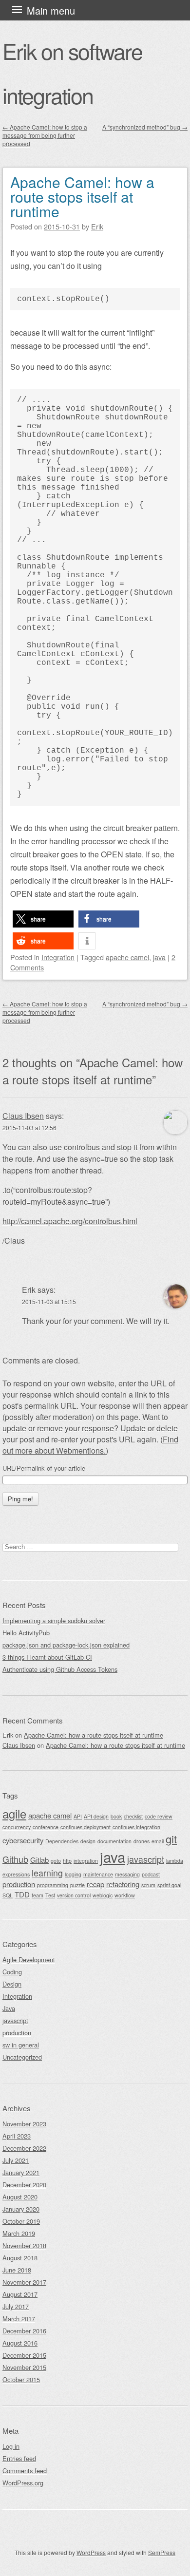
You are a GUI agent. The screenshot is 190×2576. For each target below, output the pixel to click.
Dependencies (62, 1841)
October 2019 (21, 2221)
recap (95, 1884)
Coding (12, 1972)
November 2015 (24, 2367)
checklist (133, 1816)
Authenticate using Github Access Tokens (60, 1669)
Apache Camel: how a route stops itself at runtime (82, 197)
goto (56, 1861)
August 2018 (20, 2258)
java (159, 957)
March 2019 (19, 2233)
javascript (146, 1859)
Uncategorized (22, 2057)
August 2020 (20, 2197)
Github (15, 1859)
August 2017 (20, 2294)
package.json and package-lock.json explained (66, 1645)
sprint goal (169, 1885)
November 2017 (24, 2282)
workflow (125, 1895)
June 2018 (17, 2270)
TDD (22, 1894)
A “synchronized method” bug (145, 127)
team (38, 1895)
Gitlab (39, 1860)
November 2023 (24, 2124)
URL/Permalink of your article (44, 1468)
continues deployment (85, 1827)
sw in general (21, 2045)
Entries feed (19, 2458)
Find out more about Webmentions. (90, 1445)
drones (142, 1841)
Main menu (51, 10)
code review (159, 1816)
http (67, 1861)
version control (74, 1895)
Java (9, 2008)
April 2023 (17, 2136)
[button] (43, 919)
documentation (114, 1841)
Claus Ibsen (23, 1116)
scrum (148, 1885)
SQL (8, 1895)
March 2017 (19, 2319)
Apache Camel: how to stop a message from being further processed (45, 135)
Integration (58, 957)
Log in (11, 2446)
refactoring (123, 1884)
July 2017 (16, 2306)
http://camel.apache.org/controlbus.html (70, 1221)
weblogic (103, 1895)
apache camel (127, 957)
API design (96, 1816)
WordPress (91, 2552)
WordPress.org (23, 2483)
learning (47, 1873)
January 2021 (21, 2172)
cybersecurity (23, 1840)
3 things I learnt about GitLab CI (47, 1657)
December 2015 (24, 2355)
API (78, 1816)
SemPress (162, 2552)
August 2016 (20, 2343)
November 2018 (24, 2245)
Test (50, 1895)
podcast (151, 1874)
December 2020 (24, 2185)
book (116, 1816)
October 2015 (21, 2379)
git (171, 1839)
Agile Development (29, 1960)
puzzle (77, 1885)
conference (46, 1827)
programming (53, 1885)
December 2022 (24, 2148)
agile (14, 1814)
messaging (127, 1874)
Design (12, 1984)
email (158, 1841)
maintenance (98, 1874)
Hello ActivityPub (26, 1633)
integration (86, 1861)
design (88, 1841)
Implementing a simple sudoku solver (54, 1620)
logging (73, 1874)
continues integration (136, 1827)
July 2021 (16, 2160)
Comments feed (25, 2471)
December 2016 (24, 2331)
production (19, 1884)
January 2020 (21, 2209)
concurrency (17, 1827)
